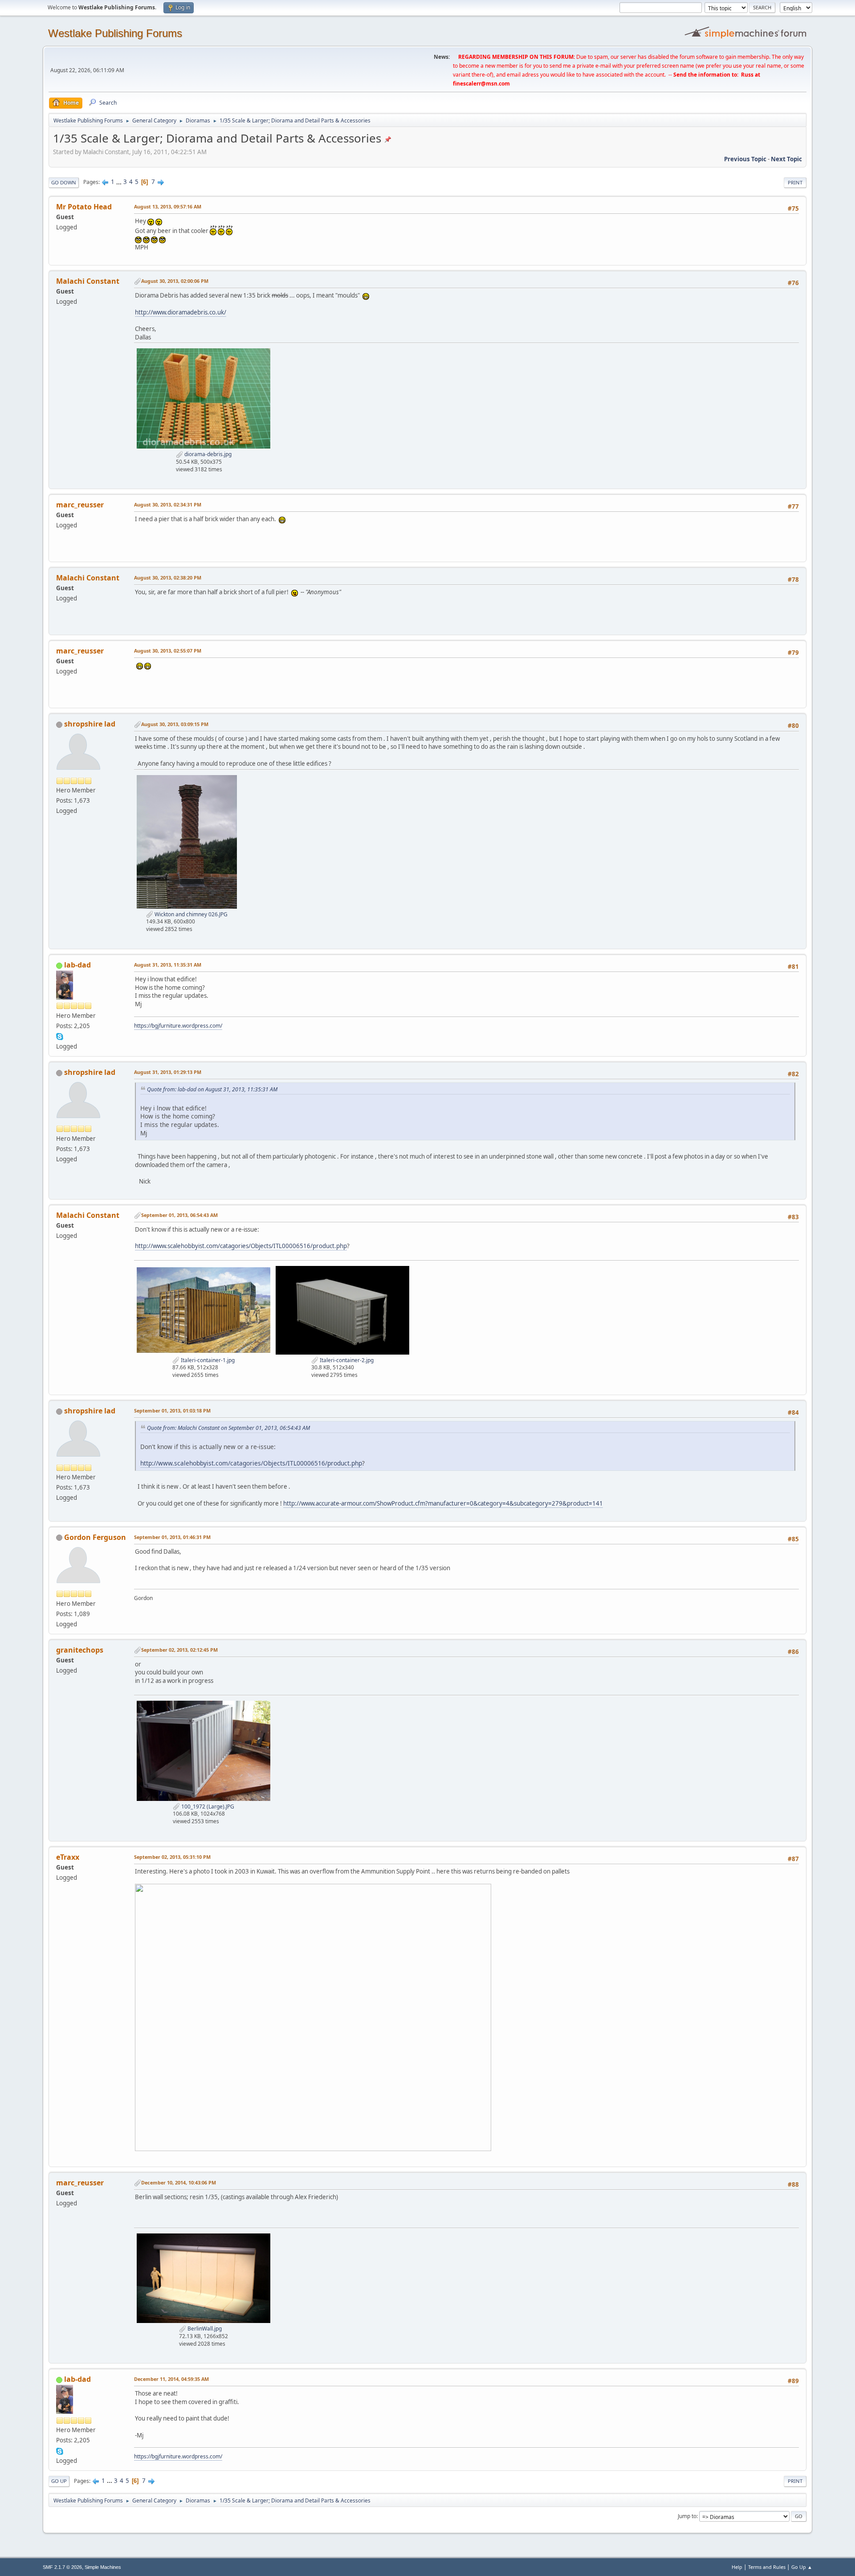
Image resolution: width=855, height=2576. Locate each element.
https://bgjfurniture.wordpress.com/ (178, 1026)
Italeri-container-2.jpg (346, 1360)
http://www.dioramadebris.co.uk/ (181, 312)
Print (795, 182)
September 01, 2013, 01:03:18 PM (172, 1410)
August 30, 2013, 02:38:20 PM (168, 578)
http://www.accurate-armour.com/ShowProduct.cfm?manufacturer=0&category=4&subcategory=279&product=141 (443, 1503)
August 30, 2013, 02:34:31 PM (168, 504)
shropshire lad (90, 724)
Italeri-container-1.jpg (207, 1360)
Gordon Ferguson (95, 1537)
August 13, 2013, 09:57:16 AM (168, 206)
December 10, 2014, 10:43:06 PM (179, 2182)
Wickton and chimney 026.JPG (190, 914)
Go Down (64, 182)
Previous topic (745, 159)
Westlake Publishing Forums (115, 33)
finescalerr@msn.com (481, 84)
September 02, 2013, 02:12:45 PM (179, 1650)
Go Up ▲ (802, 2567)
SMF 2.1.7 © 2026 (62, 2567)
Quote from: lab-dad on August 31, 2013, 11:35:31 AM (212, 1089)
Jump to (687, 2516)
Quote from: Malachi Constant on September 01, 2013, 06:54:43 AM (228, 1428)
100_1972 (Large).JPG (207, 1806)
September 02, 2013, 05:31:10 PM (172, 1857)
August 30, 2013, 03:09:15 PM (175, 724)
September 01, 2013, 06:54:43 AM (179, 1215)
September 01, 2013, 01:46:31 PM (172, 1537)
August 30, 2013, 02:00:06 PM (175, 281)
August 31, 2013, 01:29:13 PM (168, 1072)
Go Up (59, 2481)
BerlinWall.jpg (204, 2329)
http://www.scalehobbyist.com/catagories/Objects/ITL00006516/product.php (241, 1246)
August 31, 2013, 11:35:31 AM (168, 965)
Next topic (786, 159)
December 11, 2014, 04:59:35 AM (171, 2379)
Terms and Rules (767, 2567)
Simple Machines (103, 2567)
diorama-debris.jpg (207, 454)
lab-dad (77, 965)
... (120, 182)
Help (737, 2567)
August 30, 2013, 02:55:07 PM (168, 651)
